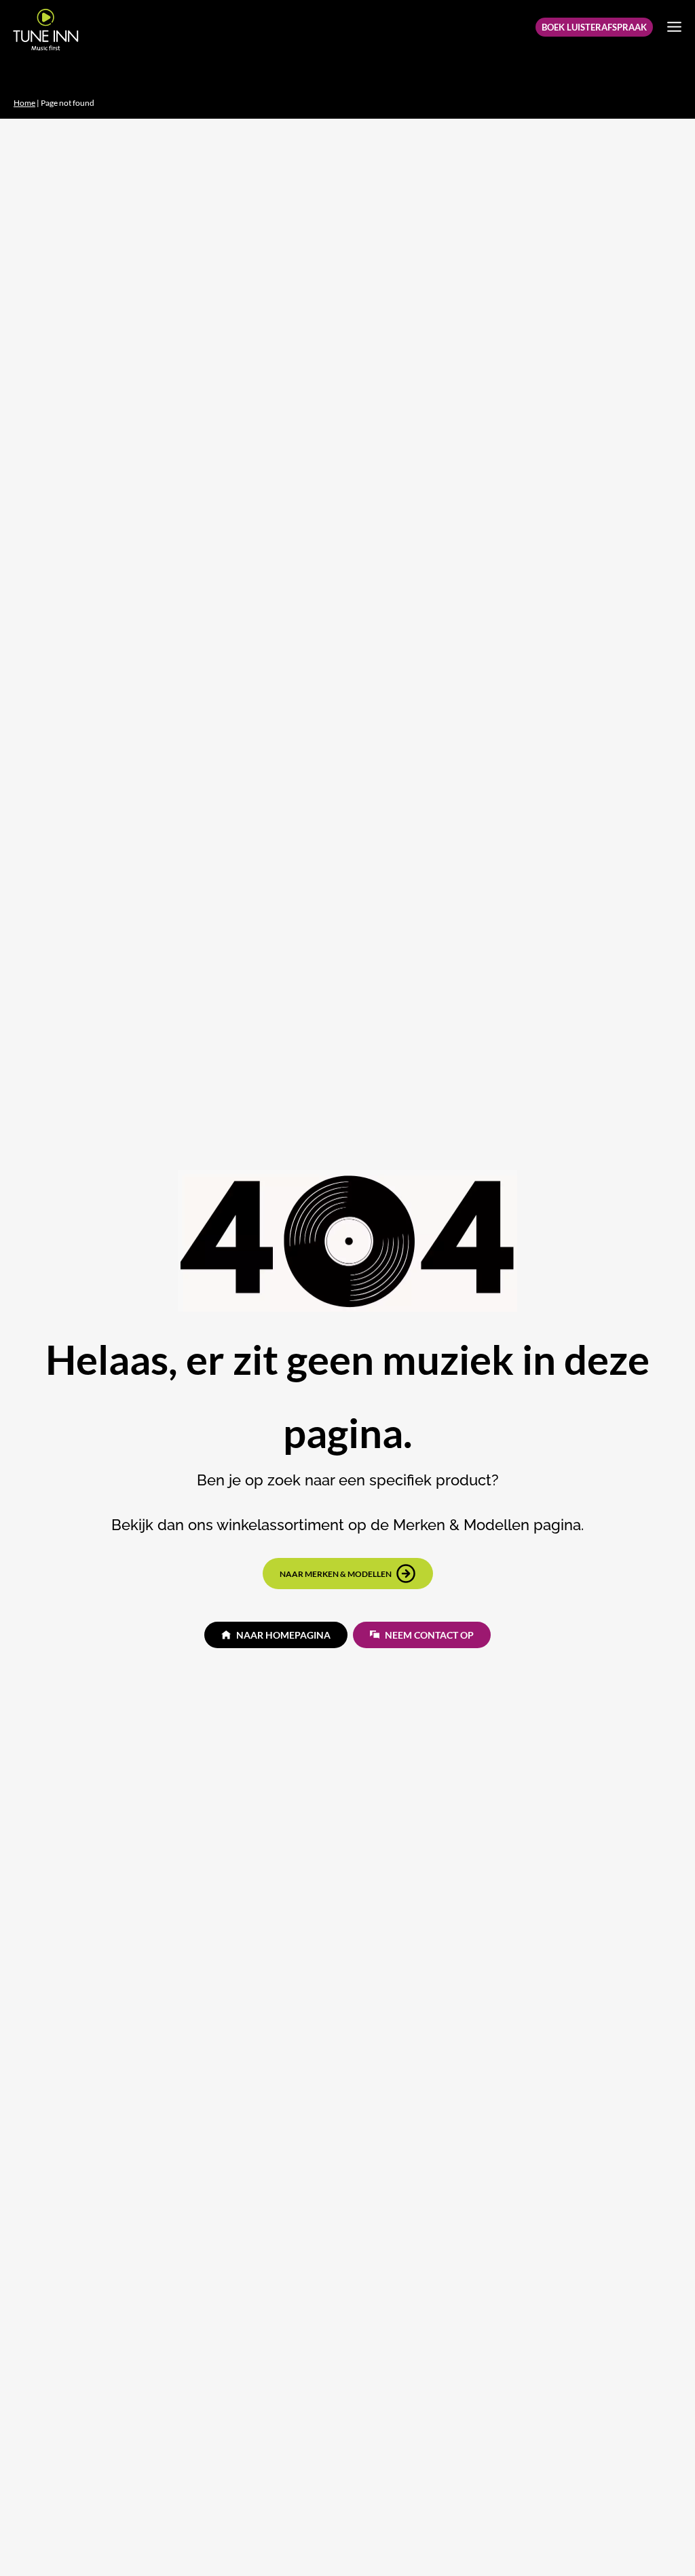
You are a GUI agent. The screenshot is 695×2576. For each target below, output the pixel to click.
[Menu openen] (674, 26)
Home (24, 103)
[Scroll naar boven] (662, 2539)
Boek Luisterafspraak (594, 27)
